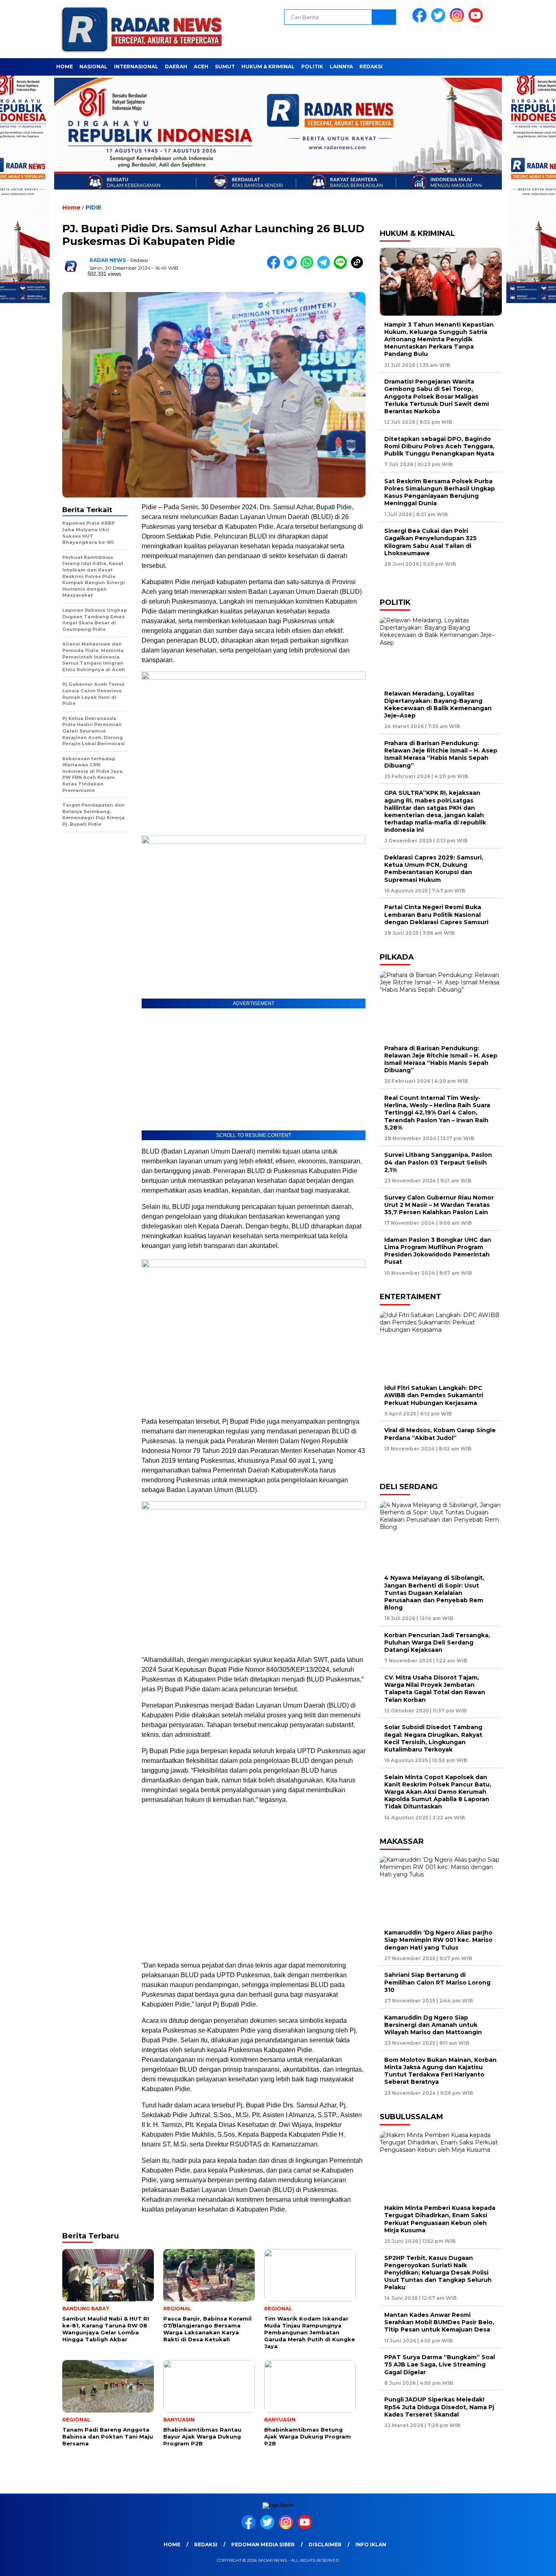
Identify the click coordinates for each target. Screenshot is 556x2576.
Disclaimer (325, 2544)
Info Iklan (371, 2544)
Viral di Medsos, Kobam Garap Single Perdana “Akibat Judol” (440, 1434)
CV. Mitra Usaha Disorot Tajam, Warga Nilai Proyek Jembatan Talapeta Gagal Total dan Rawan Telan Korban (435, 1689)
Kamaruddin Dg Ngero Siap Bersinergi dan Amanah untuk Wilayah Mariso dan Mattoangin (435, 2025)
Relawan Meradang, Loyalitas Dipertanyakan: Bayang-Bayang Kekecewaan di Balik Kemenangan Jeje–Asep (438, 705)
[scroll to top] (533, 2563)
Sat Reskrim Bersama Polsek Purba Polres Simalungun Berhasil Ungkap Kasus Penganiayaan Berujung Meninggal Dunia (440, 492)
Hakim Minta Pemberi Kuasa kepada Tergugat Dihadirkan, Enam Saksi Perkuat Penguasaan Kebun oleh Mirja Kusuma (440, 2219)
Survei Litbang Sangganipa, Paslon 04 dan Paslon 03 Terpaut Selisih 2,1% (438, 1162)
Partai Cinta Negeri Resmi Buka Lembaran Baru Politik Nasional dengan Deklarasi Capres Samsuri (436, 914)
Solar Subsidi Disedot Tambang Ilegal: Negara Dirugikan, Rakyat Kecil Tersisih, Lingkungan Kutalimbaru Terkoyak (433, 1738)
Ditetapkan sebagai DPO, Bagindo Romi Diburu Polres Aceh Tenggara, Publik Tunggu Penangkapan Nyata (439, 446)
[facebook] (421, 21)
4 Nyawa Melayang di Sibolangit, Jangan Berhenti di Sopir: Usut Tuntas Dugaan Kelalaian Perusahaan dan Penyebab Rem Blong (434, 1593)
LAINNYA (341, 67)
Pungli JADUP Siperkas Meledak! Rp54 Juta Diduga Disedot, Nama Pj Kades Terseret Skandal (439, 2407)
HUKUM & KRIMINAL (268, 67)
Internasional (136, 67)
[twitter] (440, 21)
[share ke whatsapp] (309, 267)
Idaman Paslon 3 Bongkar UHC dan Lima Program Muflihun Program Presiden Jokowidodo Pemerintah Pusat (438, 1251)
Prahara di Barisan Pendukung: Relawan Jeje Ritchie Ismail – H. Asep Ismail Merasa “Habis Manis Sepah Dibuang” (441, 754)
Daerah (176, 67)
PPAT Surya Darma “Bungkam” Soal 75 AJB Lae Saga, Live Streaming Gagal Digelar (440, 2364)
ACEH (201, 67)
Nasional (93, 67)
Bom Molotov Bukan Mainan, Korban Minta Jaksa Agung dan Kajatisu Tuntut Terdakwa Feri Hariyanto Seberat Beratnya (440, 2071)
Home (65, 67)
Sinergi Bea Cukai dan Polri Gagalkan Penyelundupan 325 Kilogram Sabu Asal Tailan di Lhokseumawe (430, 542)
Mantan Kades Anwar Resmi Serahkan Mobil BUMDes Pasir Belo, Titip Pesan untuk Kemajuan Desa (439, 2322)
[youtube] (477, 21)
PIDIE (93, 207)
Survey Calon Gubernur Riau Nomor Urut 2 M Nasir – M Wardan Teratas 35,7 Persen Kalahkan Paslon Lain (439, 1205)
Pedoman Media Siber (263, 2544)
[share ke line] (342, 267)
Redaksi (371, 67)
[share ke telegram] (325, 267)
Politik (312, 67)
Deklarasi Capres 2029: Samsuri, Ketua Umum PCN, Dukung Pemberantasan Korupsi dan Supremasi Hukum (434, 869)
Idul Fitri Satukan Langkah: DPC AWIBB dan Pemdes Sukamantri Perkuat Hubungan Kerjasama (434, 1395)
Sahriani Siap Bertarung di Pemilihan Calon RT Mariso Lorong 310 (437, 1982)
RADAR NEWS (108, 260)
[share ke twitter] (292, 267)
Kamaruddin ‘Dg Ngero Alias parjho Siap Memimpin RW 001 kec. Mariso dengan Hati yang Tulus (438, 1940)
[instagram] (458, 21)
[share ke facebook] (275, 267)
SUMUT (225, 67)
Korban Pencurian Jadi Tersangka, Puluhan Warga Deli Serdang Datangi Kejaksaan (437, 1642)
